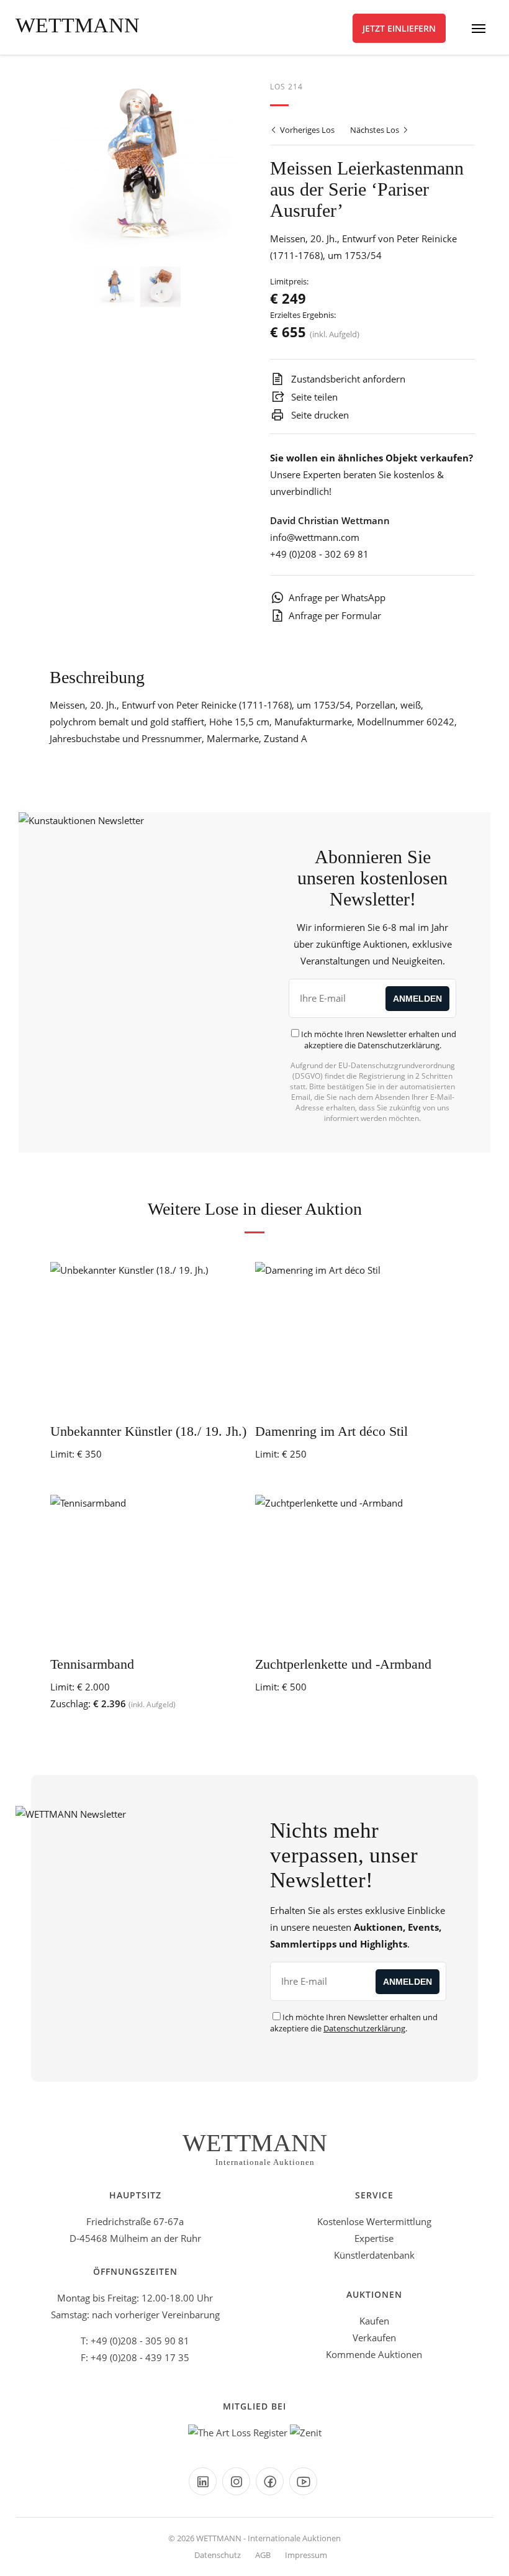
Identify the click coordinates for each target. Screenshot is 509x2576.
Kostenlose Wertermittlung (374, 2221)
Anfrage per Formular (335, 615)
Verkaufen (374, 2338)
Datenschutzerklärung (399, 1045)
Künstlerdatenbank (374, 2255)
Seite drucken (319, 415)
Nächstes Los (376, 130)
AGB (263, 2555)
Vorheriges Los (306, 130)
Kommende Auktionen (374, 2354)
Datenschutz (218, 2555)
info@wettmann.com (315, 537)
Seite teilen (313, 397)
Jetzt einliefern (399, 28)
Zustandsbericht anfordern (347, 379)
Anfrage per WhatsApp (337, 597)
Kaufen (374, 2321)
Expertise (374, 2238)
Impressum (306, 2555)
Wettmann (78, 25)
